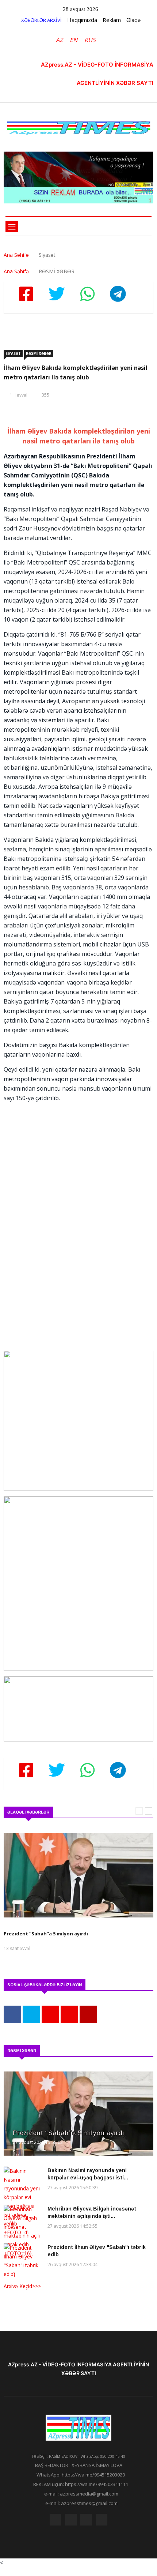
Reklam (112, 20)
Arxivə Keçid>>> (22, 2286)
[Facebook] (55, 2521)
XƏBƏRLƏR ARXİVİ (41, 20)
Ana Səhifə (16, 255)
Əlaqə (133, 20)
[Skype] (86, 2521)
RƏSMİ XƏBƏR (39, 353)
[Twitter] (71, 2521)
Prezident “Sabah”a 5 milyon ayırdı (69, 2133)
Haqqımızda (82, 20)
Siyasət (13, 353)
